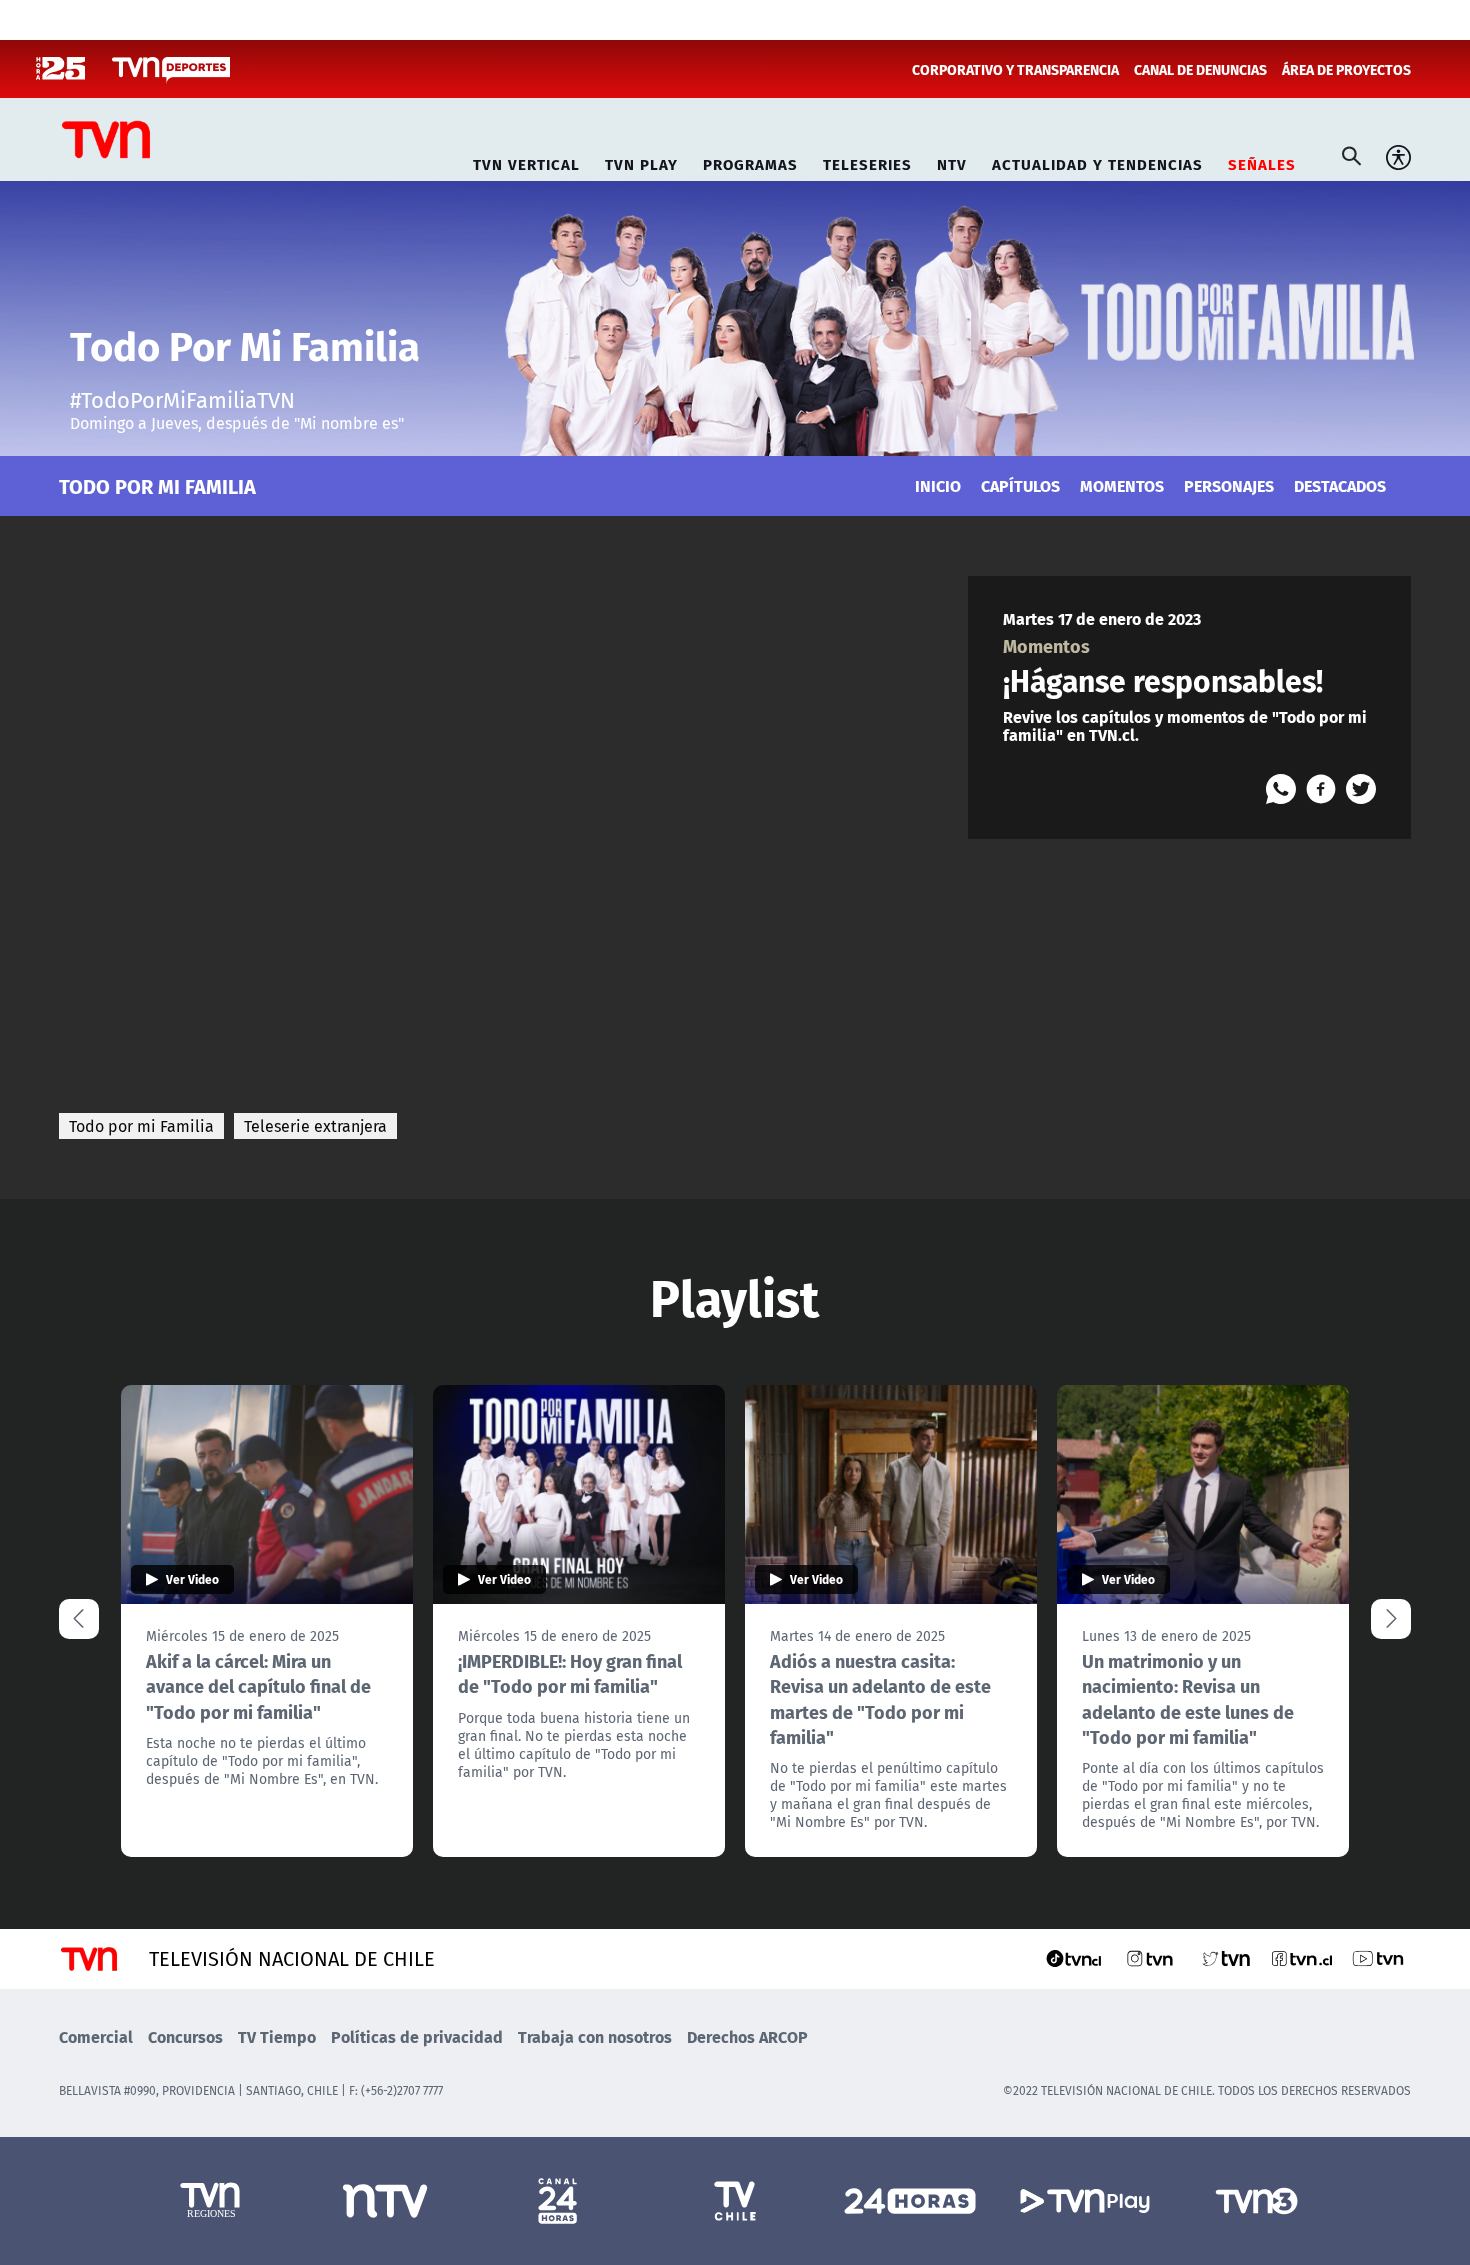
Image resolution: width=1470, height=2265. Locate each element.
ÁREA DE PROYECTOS (1346, 69)
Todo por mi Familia (141, 1126)
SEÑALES (1262, 161)
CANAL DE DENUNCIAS (1200, 69)
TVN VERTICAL (526, 161)
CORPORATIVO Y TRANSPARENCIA (1015, 69)
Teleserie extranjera (315, 1126)
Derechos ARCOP (747, 2036)
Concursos (185, 2036)
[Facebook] (1321, 789)
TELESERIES (867, 161)
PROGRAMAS (750, 161)
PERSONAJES (1229, 485)
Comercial (96, 2036)
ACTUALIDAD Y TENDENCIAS (1097, 161)
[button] (1391, 1619)
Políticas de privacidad (417, 2036)
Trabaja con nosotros (595, 2036)
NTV (952, 161)
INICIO (938, 485)
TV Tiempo (277, 2036)
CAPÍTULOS (1020, 485)
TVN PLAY (641, 161)
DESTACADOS (1340, 485)
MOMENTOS (1122, 485)
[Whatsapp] (1281, 789)
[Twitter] (1361, 789)
